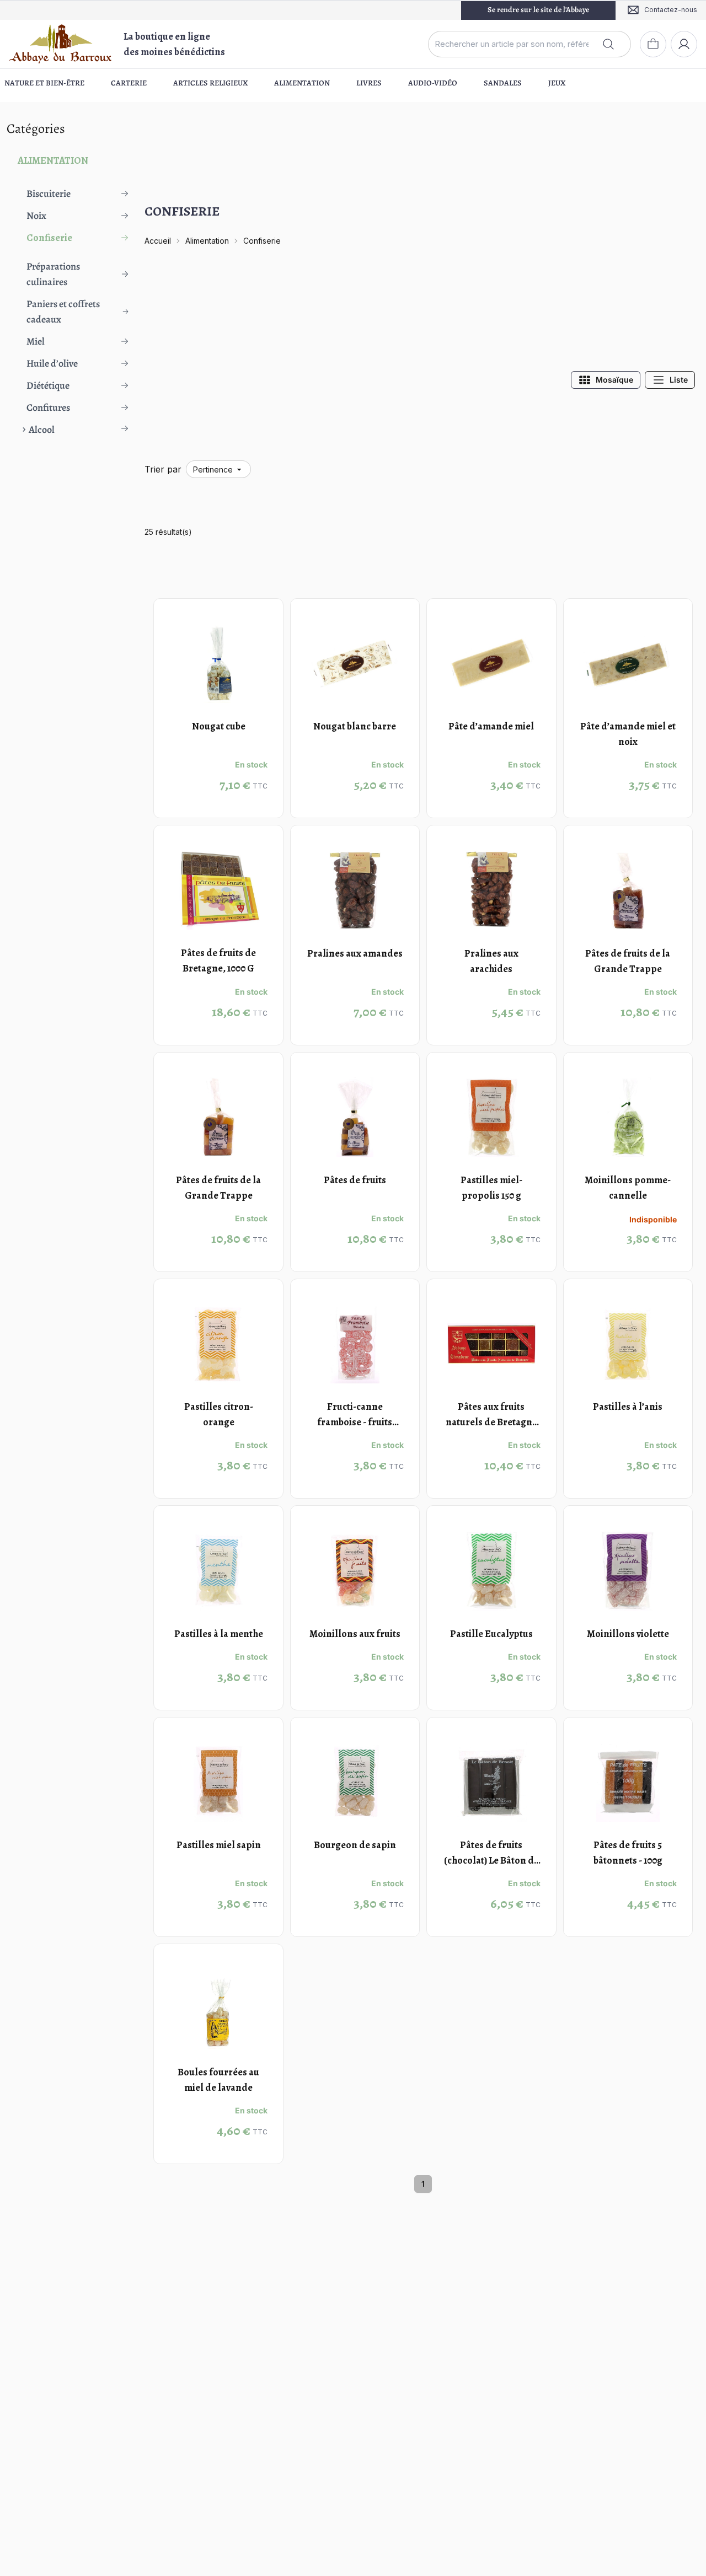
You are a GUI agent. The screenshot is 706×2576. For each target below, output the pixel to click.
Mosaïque (614, 380)
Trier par (163, 469)
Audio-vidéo (433, 83)
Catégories (36, 128)
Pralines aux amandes (355, 953)
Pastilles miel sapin (219, 1845)
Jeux (557, 83)
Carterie (129, 83)
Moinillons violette (628, 1634)
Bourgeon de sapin (355, 1845)
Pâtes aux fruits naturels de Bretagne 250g (491, 1422)
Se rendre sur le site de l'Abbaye (538, 10)
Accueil (158, 241)
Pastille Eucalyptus (491, 1634)
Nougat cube (219, 726)
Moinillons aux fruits (355, 1634)
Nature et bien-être (44, 83)
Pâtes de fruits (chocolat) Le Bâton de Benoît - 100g (491, 1860)
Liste (679, 380)
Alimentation (302, 83)
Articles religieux (210, 83)
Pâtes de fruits (355, 1180)
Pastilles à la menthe (219, 1634)
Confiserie (262, 241)
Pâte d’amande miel (491, 726)
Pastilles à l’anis (628, 1407)
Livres (369, 83)
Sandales (503, 83)
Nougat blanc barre (355, 726)
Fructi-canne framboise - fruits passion (355, 1422)
